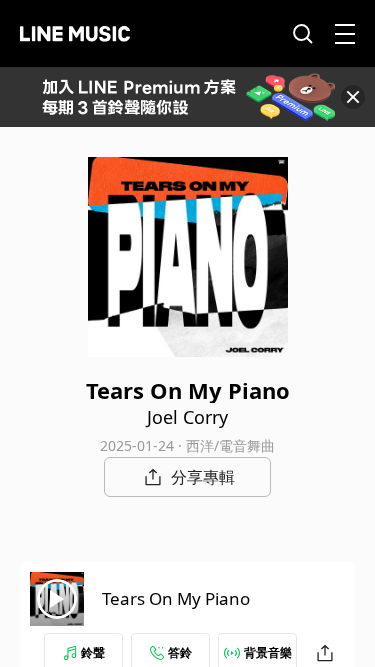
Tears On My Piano (176, 598)
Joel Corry (187, 417)
